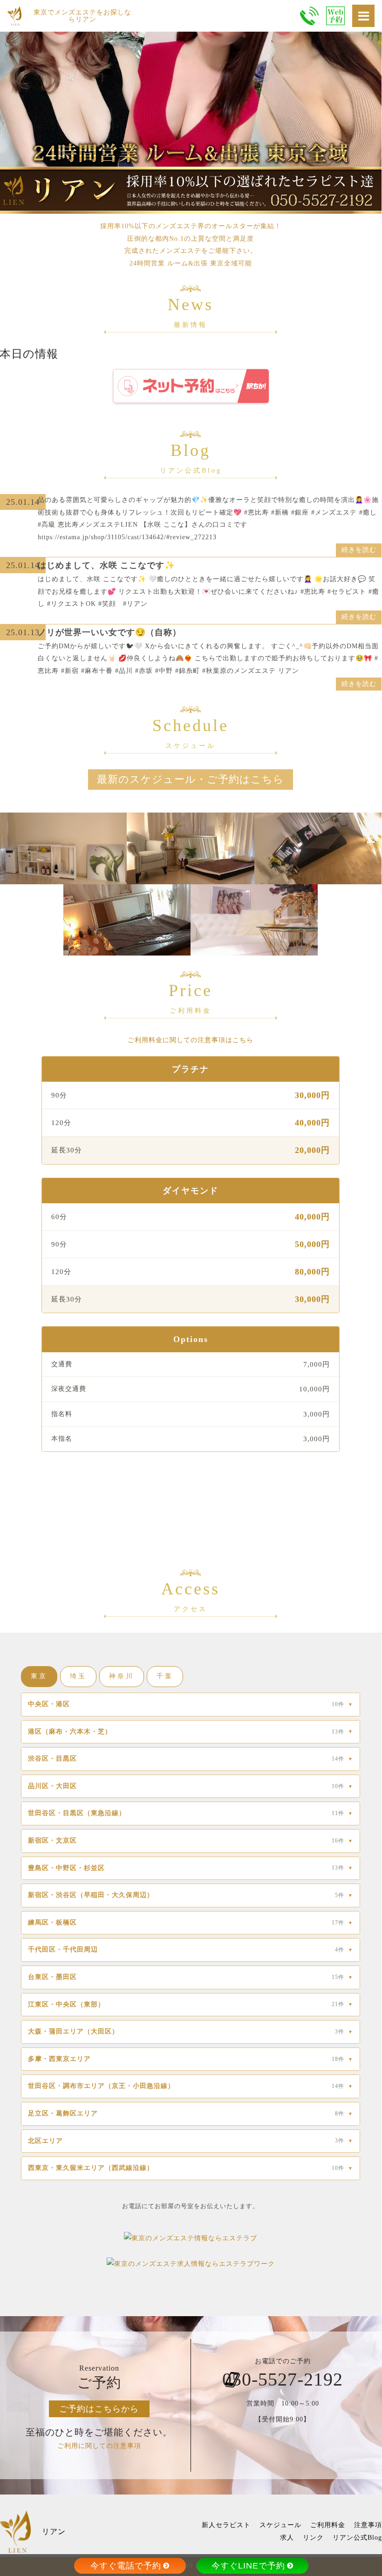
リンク (313, 2538)
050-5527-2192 (283, 2379)
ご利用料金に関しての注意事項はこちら (191, 1040)
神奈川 (122, 1676)
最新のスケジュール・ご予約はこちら (191, 779)
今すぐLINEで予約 (248, 2566)
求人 (287, 2538)
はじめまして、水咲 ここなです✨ (106, 565)
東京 (39, 1676)
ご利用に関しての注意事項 (99, 2446)
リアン (54, 2532)
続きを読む (359, 550)
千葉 (165, 1676)
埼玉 (78, 1676)
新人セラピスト (226, 2525)
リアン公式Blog (357, 2538)
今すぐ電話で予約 (126, 2566)
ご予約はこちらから (99, 2409)
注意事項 (368, 2525)
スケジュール (280, 2525)
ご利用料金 (328, 2525)
